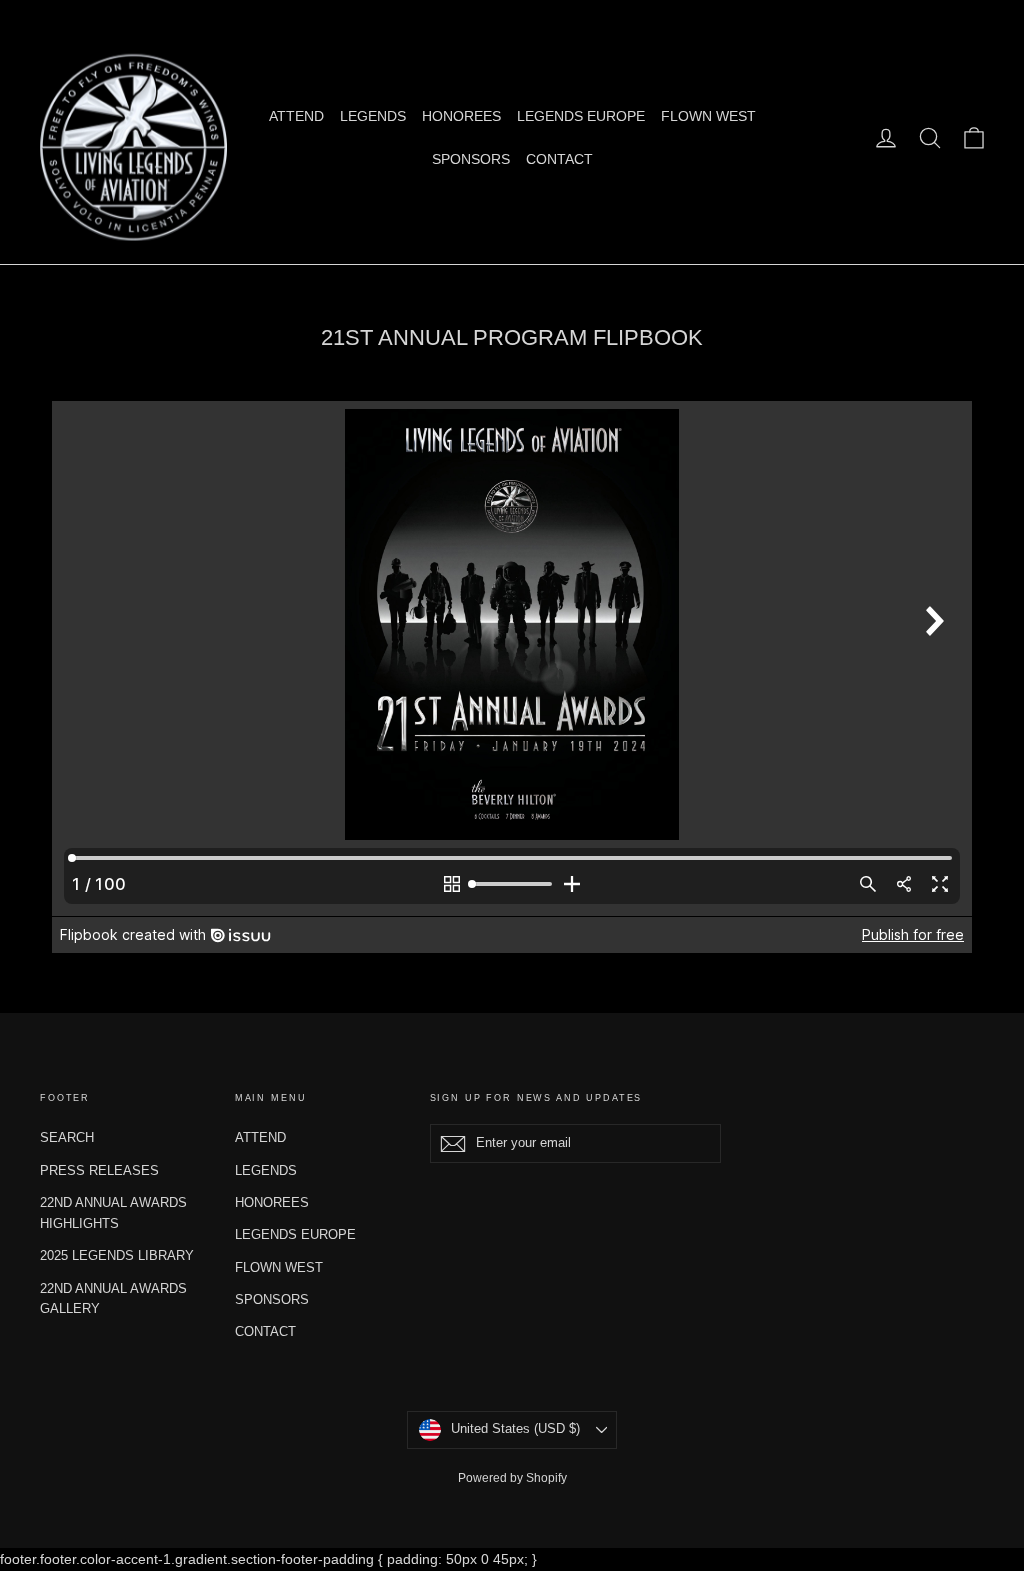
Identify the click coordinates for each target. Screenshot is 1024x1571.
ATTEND (296, 116)
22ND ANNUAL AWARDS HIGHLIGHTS (113, 1213)
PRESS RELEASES (99, 1170)
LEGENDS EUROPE (581, 116)
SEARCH (67, 1137)
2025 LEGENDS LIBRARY (117, 1255)
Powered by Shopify (512, 1478)
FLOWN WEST (708, 116)
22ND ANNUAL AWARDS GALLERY (113, 1299)
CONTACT (559, 159)
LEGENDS (373, 116)
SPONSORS (471, 159)
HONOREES (461, 116)
